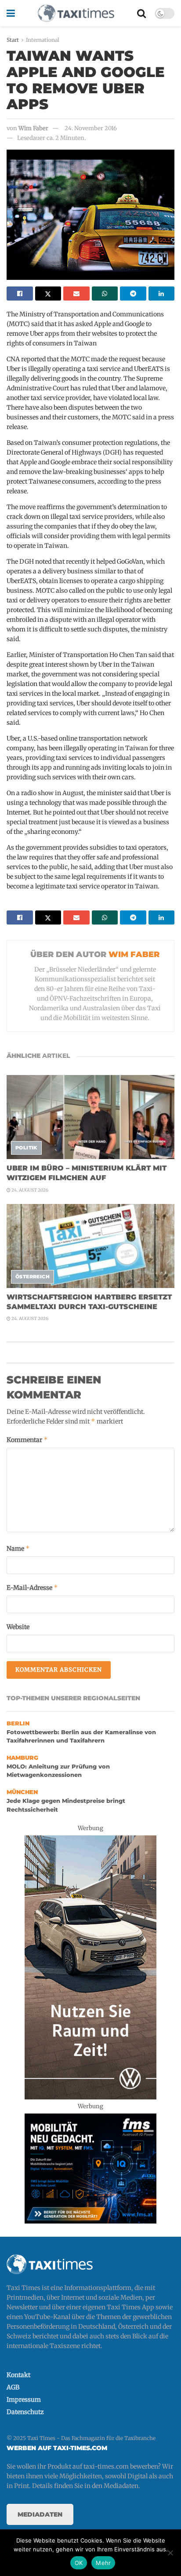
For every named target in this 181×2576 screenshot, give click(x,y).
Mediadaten (40, 2514)
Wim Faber (33, 128)
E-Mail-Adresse (32, 1587)
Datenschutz (25, 2412)
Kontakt (18, 2375)
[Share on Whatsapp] (105, 294)
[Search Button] (141, 13)
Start (13, 40)
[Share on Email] (76, 294)
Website (18, 1627)
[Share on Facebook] (20, 294)
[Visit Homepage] (76, 13)
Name (18, 1548)
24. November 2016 (91, 128)
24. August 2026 (29, 1190)
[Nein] (170, 2553)
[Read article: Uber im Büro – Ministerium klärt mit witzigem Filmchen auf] (90, 1117)
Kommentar (27, 1440)
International (43, 40)
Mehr (103, 2563)
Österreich (33, 1277)
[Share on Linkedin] (162, 294)
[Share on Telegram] (133, 294)
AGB (13, 2387)
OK (79, 2563)
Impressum (24, 2400)
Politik (26, 1148)
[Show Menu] (11, 13)
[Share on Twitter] (48, 294)
